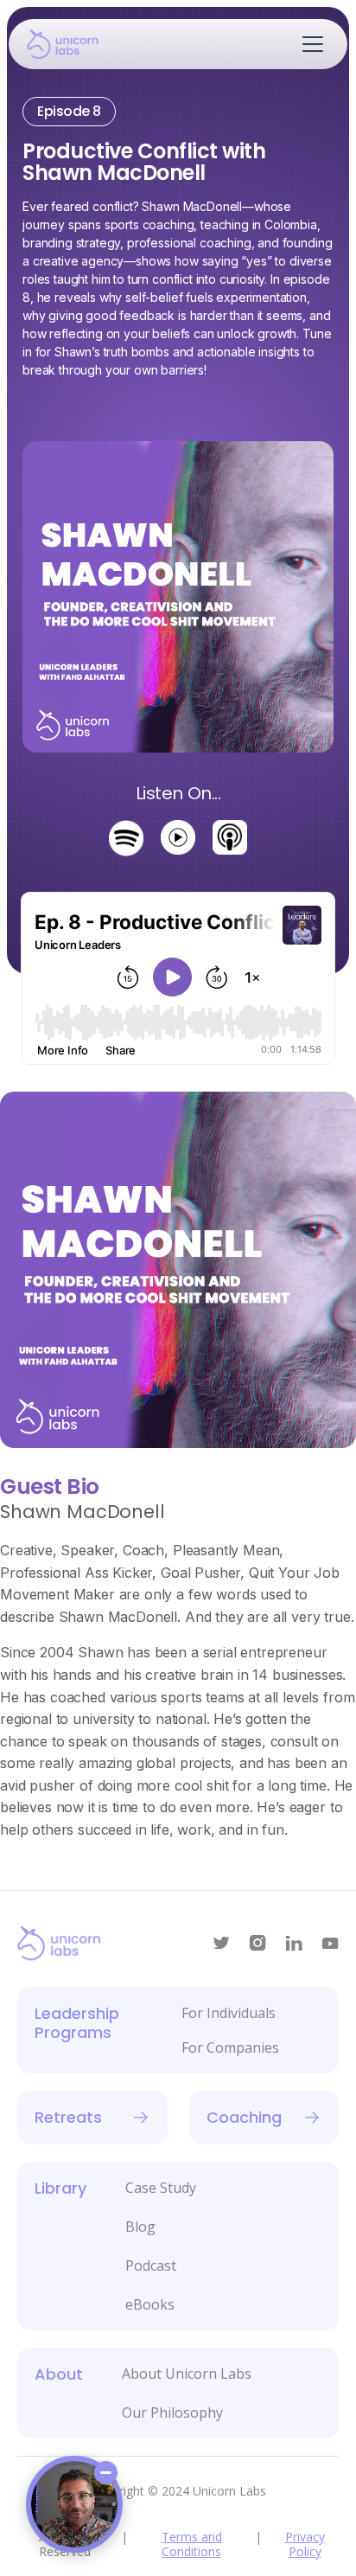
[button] (309, 44)
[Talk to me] (74, 2504)
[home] (79, 44)
